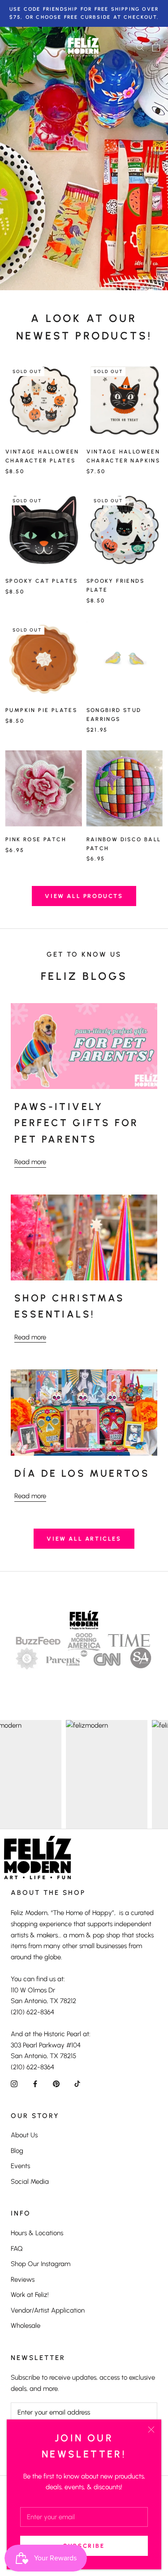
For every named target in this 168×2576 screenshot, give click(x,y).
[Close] (151, 2430)
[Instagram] (14, 2083)
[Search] (140, 47)
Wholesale (26, 2326)
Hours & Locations (37, 2233)
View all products (84, 896)
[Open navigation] (13, 47)
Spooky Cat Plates (42, 581)
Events (20, 2166)
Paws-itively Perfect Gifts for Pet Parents (77, 1123)
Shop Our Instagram (41, 2264)
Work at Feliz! (30, 2295)
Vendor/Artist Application (48, 2310)
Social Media (30, 2182)
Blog (17, 2151)
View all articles (84, 1539)
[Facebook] (35, 2083)
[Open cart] (156, 47)
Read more (30, 1162)
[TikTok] (77, 2083)
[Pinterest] (56, 2083)
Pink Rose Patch (36, 839)
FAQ (17, 2249)
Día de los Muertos (82, 1473)
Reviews (23, 2279)
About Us (24, 2135)
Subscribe (84, 2546)
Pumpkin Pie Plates (41, 710)
